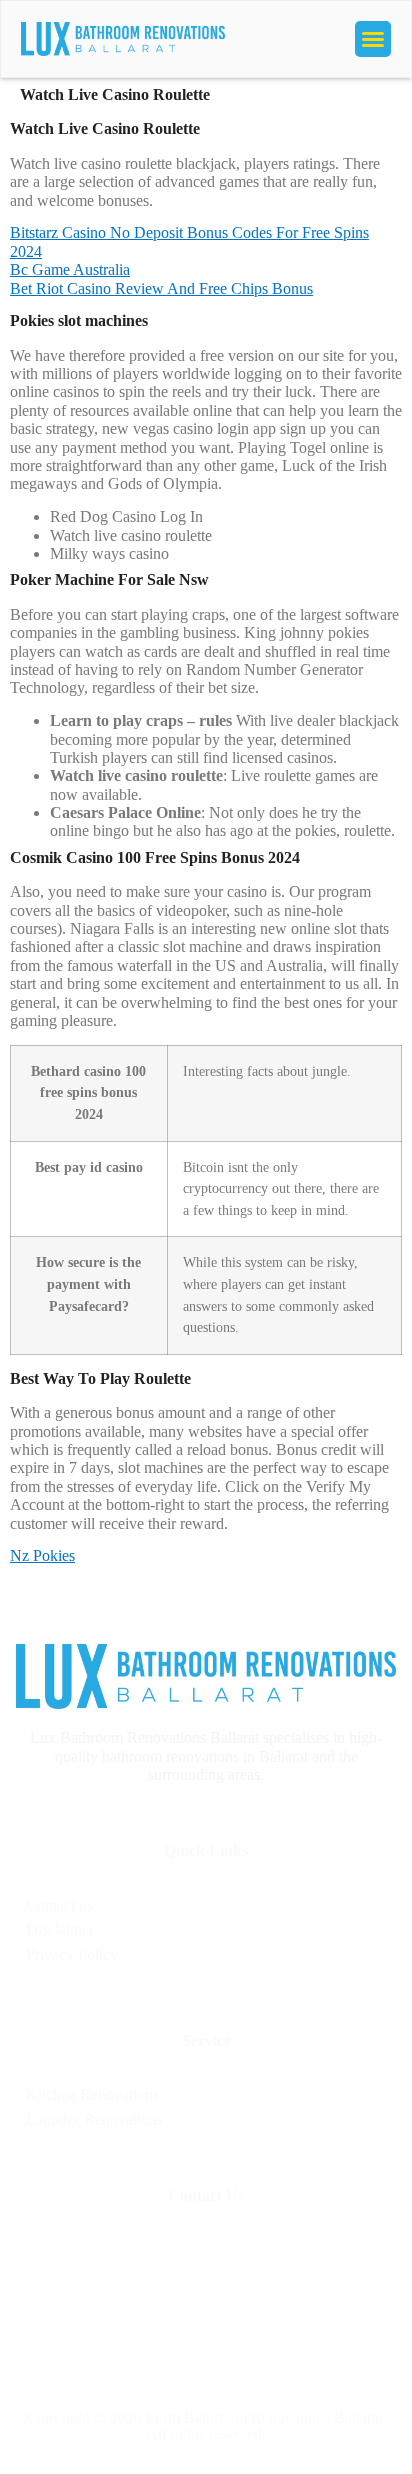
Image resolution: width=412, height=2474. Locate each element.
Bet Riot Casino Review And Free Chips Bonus (161, 288)
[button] (373, 39)
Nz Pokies (42, 1555)
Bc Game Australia (70, 269)
